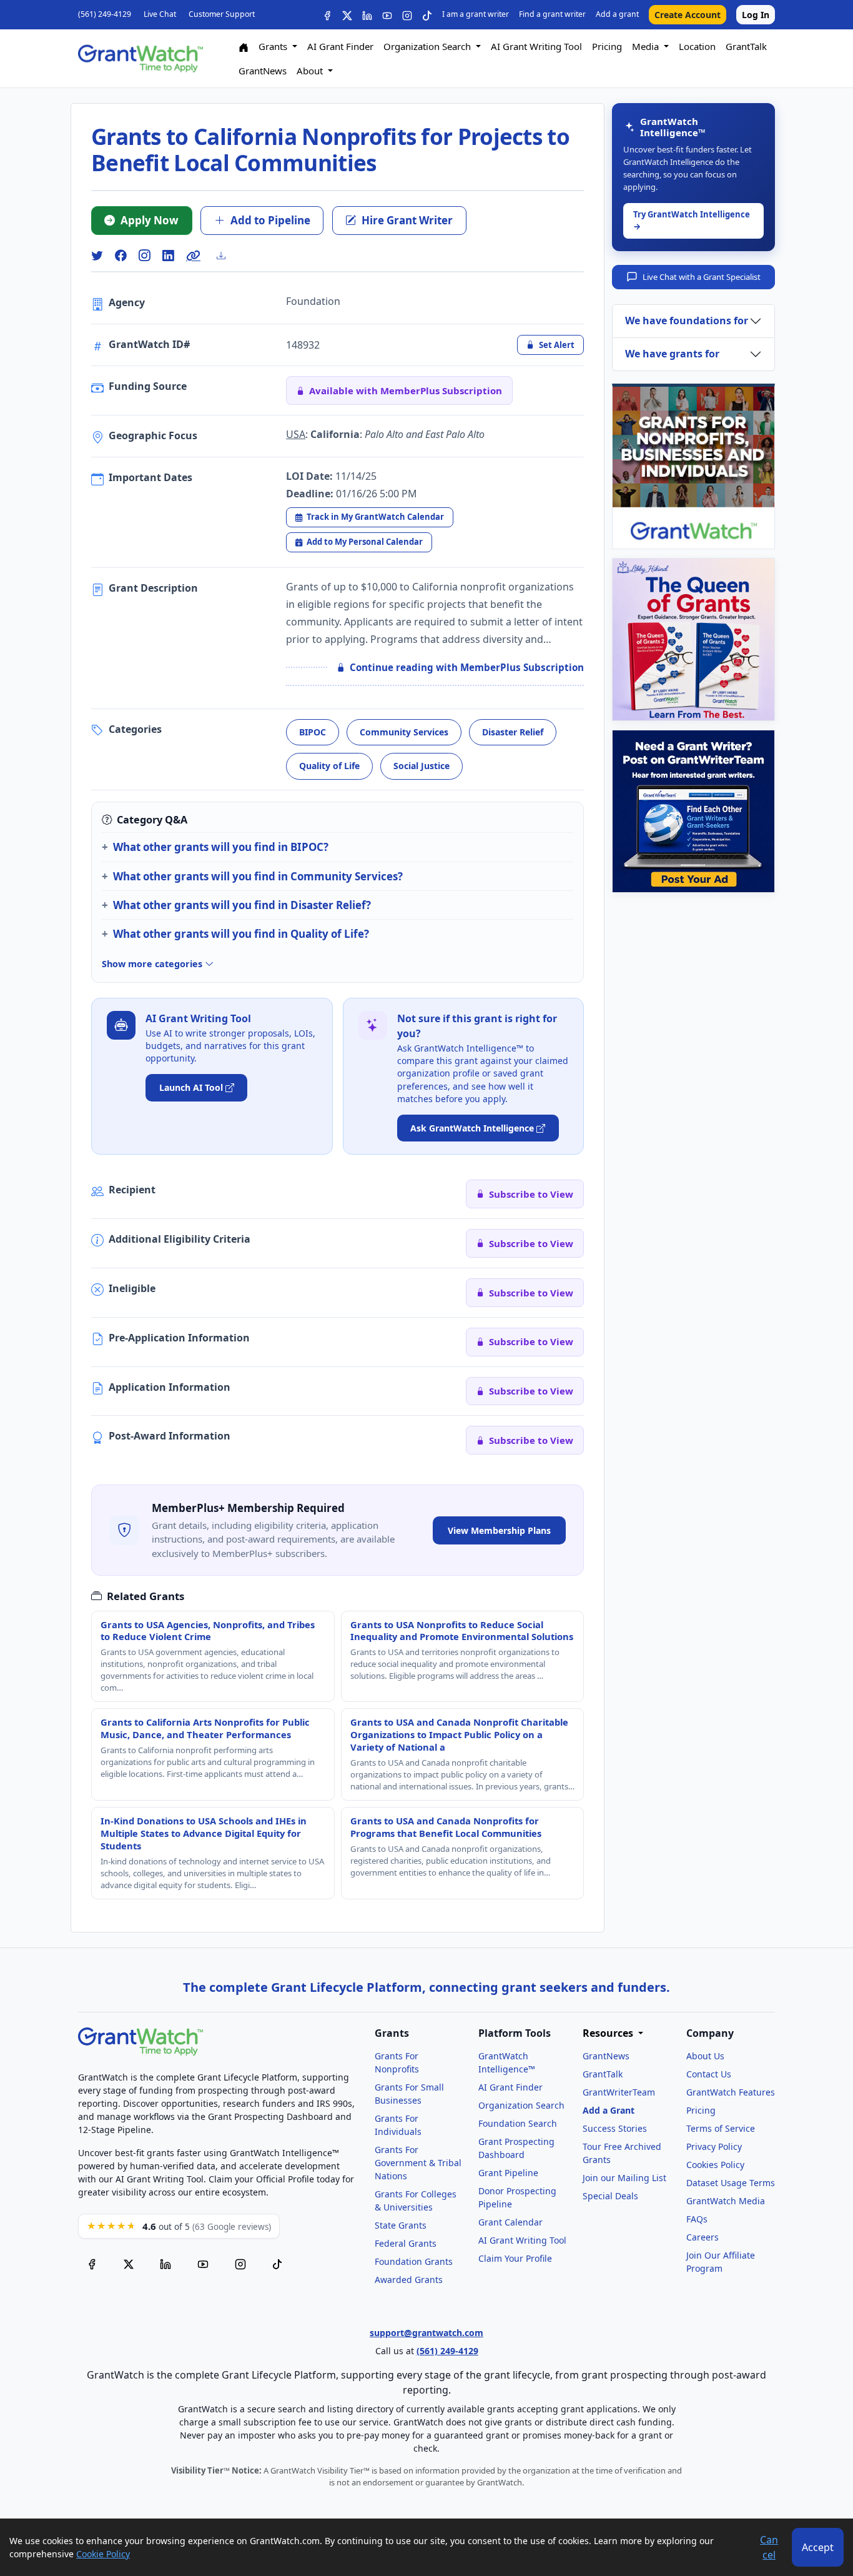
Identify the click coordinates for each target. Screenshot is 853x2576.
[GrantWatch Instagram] (407, 15)
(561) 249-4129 (105, 14)
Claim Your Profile (515, 2258)
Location (697, 46)
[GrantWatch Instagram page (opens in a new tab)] (240, 2263)
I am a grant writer (476, 14)
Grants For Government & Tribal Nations (418, 2163)
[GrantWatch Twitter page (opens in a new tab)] (129, 2263)
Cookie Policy (103, 2554)
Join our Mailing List (624, 2178)
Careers (703, 2237)
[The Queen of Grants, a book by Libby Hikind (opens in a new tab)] (693, 639)
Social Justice (422, 766)
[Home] (244, 47)
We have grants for (672, 354)
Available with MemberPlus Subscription (406, 390)
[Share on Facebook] (121, 256)
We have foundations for (687, 321)
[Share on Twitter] (97, 256)
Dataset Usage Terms (731, 2183)
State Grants (401, 2225)
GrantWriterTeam (619, 2092)
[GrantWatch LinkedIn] (367, 15)
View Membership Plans (499, 1530)
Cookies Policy (715, 2165)
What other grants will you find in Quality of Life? (241, 934)
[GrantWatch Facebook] (327, 15)
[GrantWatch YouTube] (387, 15)
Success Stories (615, 2128)
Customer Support (222, 14)
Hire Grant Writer (407, 220)
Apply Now (150, 220)
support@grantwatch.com (426, 2333)
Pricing (607, 46)
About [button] (311, 71)
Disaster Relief (513, 732)
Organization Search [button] (428, 46)
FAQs (697, 2219)
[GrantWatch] (141, 59)
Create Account (688, 15)
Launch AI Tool (191, 1087)
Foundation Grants (414, 2261)
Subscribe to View (531, 1194)
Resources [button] (609, 2033)
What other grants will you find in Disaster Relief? (242, 905)
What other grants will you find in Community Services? (258, 876)
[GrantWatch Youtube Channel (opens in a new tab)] (203, 2263)
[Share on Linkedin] (168, 256)
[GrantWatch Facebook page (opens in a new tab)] (92, 2263)
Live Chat (160, 14)
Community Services (404, 732)
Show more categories (153, 964)
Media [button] (647, 46)
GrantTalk (746, 46)
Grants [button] (274, 46)
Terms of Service (721, 2128)
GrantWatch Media (726, 2201)
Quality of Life (329, 766)
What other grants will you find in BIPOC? (221, 847)
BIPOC (313, 732)
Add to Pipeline (270, 220)
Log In (756, 15)
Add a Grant (609, 2110)
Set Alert (557, 345)
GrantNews (263, 71)
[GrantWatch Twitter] (347, 15)
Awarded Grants (409, 2280)
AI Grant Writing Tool (536, 46)
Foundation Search (518, 2123)
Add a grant (617, 14)
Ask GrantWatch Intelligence (472, 1128)
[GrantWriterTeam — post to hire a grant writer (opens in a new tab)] (693, 811)
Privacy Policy (714, 2146)
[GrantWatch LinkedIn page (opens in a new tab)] (165, 2263)
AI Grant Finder (340, 46)
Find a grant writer (552, 14)
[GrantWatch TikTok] (427, 15)
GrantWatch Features (731, 2092)
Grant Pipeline (508, 2173)
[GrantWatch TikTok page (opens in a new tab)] (277, 2263)
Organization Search (521, 2105)
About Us (705, 2056)
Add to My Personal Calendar (365, 542)
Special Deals (610, 2196)
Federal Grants (406, 2243)
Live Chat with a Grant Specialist (702, 277)
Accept (818, 2547)
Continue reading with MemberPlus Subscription (467, 667)
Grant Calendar (510, 2222)
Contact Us (709, 2074)
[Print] (226, 256)
